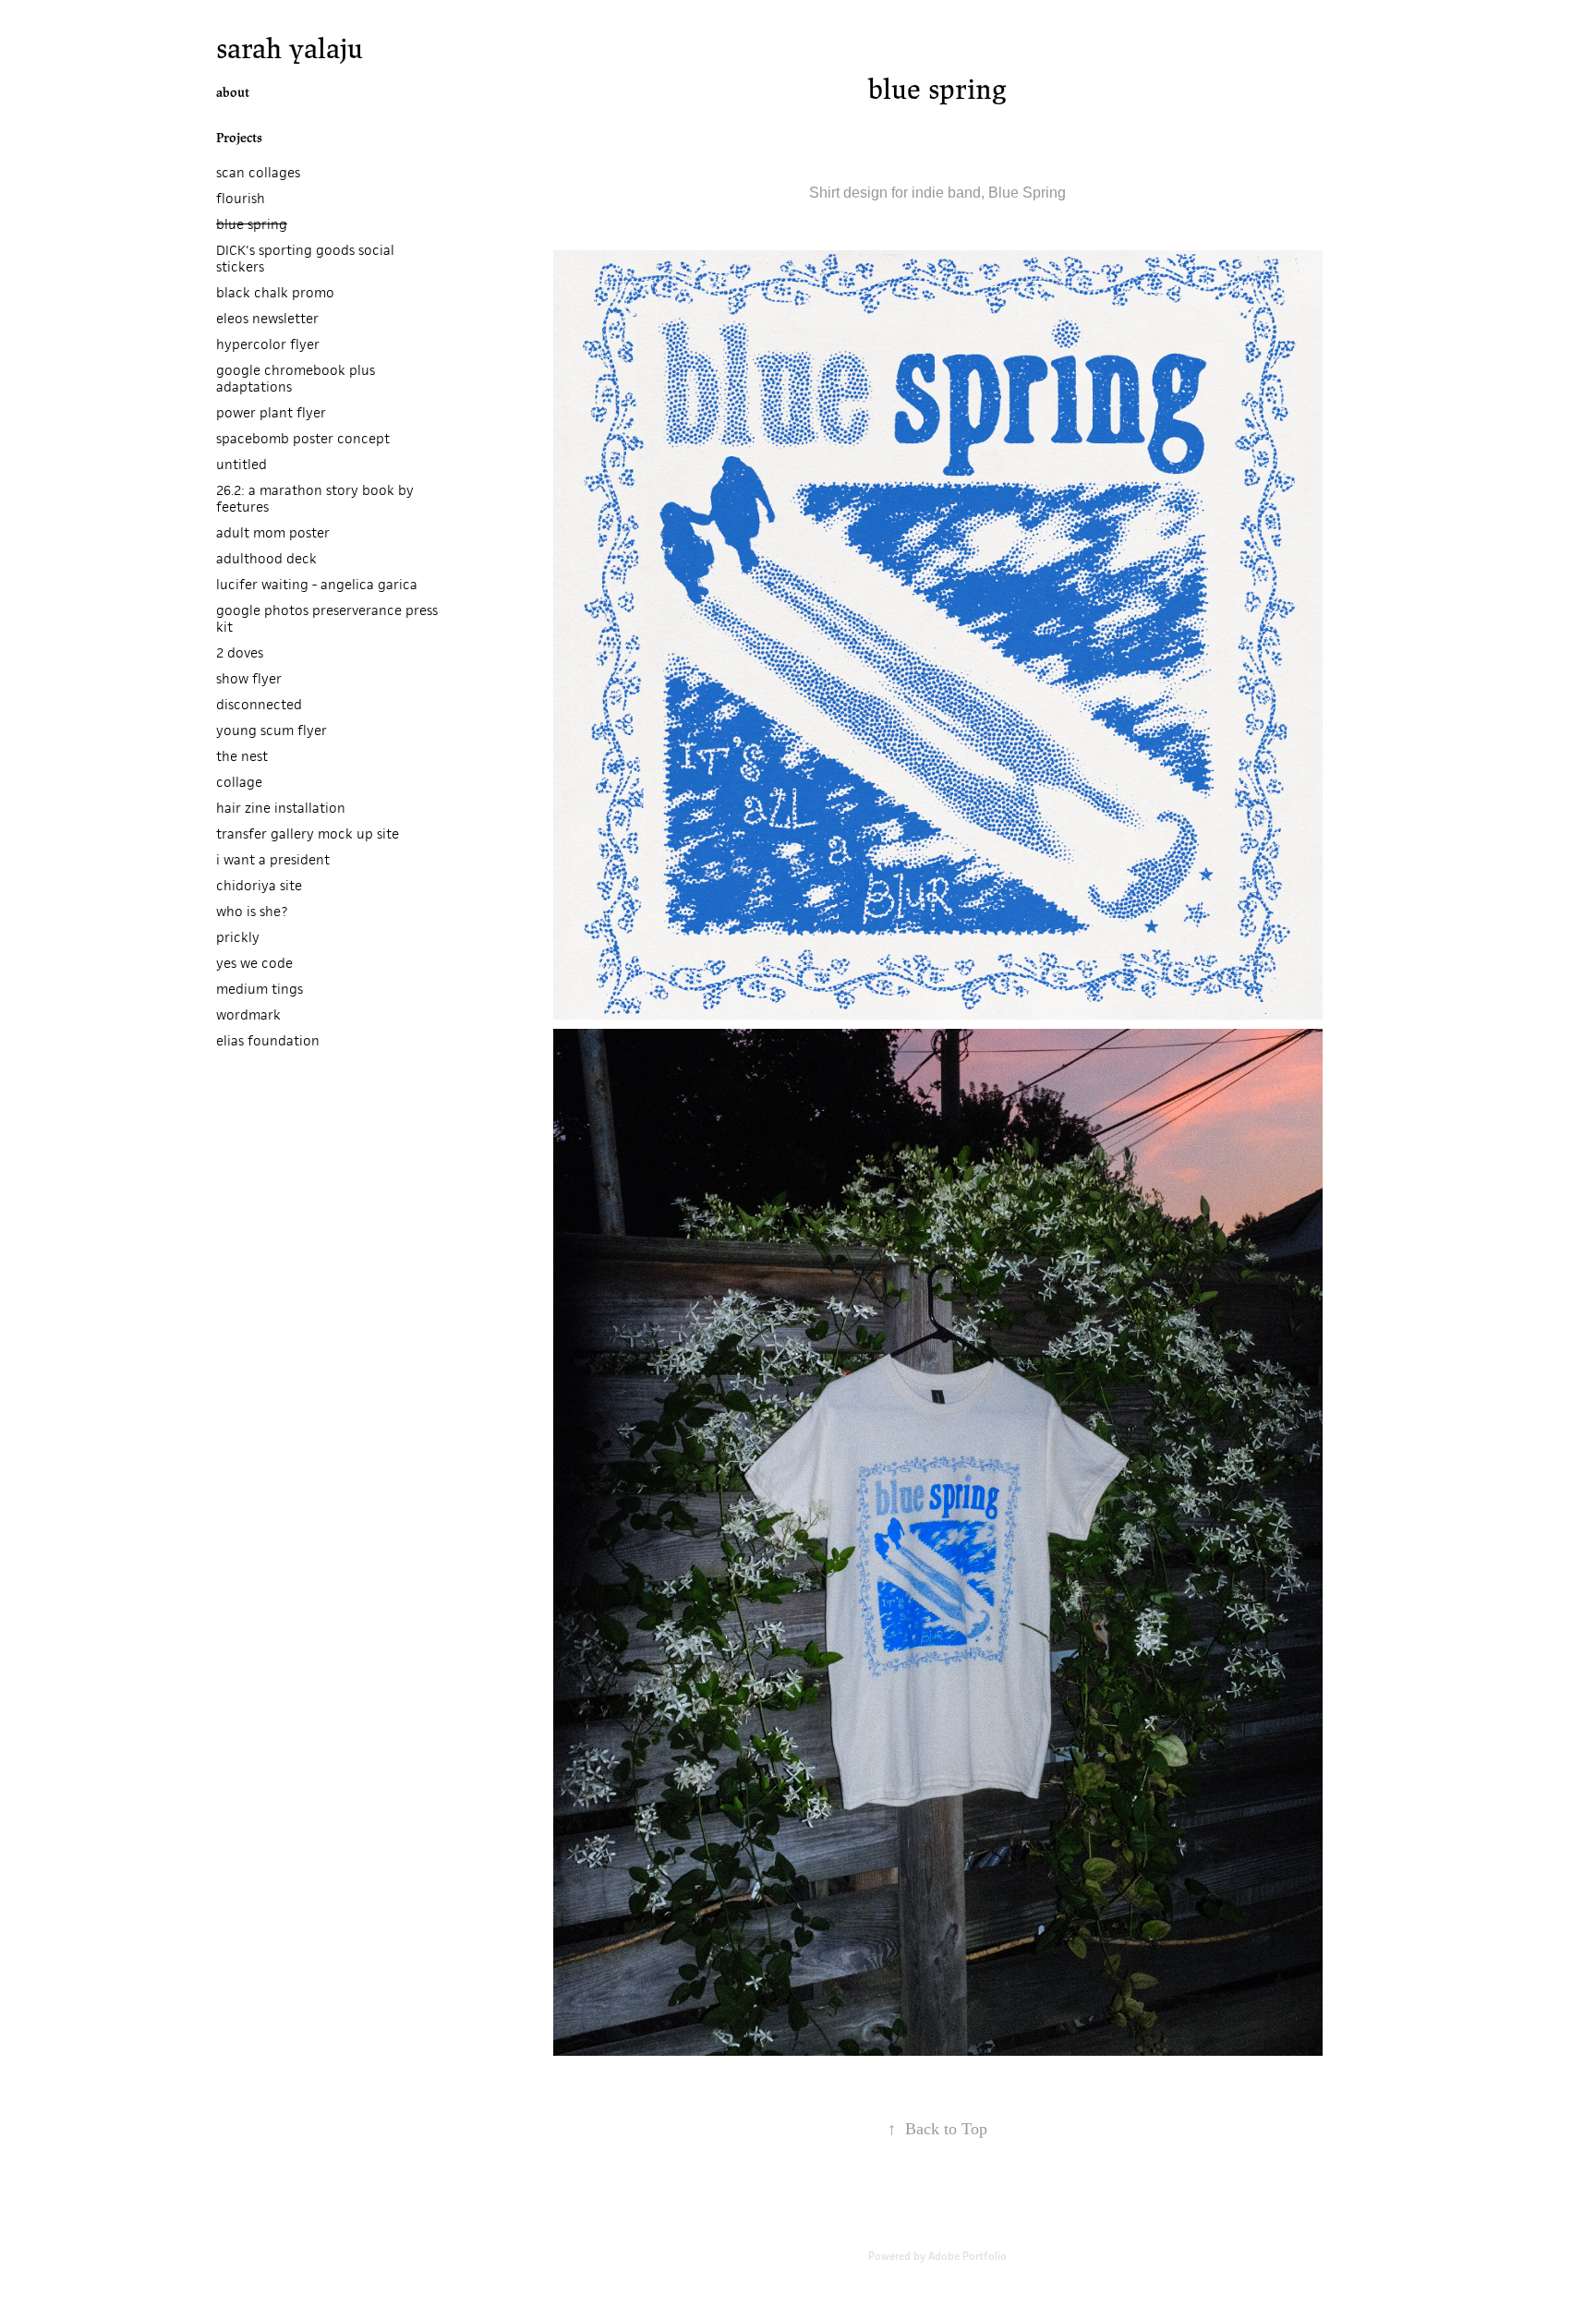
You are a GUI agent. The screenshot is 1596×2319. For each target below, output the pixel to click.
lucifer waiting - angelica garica (317, 584)
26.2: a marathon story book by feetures (315, 498)
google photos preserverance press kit (327, 618)
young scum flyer (272, 730)
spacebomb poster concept (303, 438)
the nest (242, 756)
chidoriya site (259, 885)
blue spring (252, 224)
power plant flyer (271, 412)
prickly (238, 937)
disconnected (259, 704)
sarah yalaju (290, 48)
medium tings (260, 989)
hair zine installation (281, 808)
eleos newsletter (267, 318)
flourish (241, 198)
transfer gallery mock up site (308, 833)
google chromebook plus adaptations (296, 378)
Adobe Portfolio (967, 2256)
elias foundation (268, 1040)
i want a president (273, 859)
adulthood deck (266, 558)
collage (239, 782)
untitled (242, 464)
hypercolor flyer (268, 344)
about (233, 93)
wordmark (248, 1015)
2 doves (240, 652)
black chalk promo (275, 292)
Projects (239, 138)
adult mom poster (273, 532)
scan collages (258, 172)
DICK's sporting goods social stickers (305, 258)
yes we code (254, 963)
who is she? (252, 911)
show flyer (249, 678)
